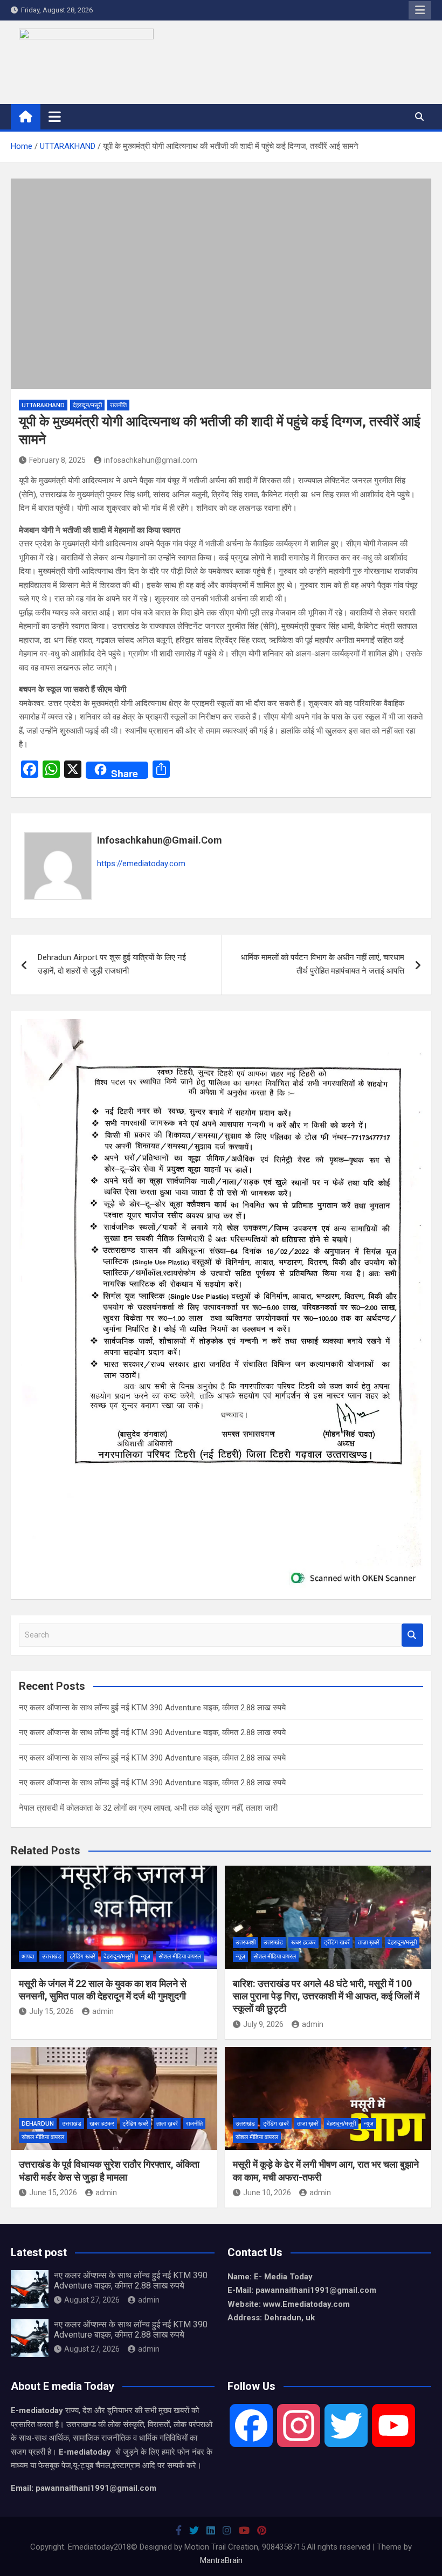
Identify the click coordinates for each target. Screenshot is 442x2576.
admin (103, 2011)
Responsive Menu (420, 10)
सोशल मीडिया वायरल (180, 1957)
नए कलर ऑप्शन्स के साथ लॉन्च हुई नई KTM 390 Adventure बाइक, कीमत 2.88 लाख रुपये (152, 1708)
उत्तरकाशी (246, 1943)
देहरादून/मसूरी (87, 405)
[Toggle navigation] (55, 117)
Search (412, 1635)
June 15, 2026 (53, 2193)
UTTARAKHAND (43, 405)
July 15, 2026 (51, 2011)
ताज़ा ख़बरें (369, 1943)
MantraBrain (221, 2560)
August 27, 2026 (92, 2300)
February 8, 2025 (57, 460)
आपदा (28, 1957)
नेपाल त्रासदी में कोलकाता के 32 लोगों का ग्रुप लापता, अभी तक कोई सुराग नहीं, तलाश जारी (148, 1808)
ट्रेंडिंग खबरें (82, 1957)
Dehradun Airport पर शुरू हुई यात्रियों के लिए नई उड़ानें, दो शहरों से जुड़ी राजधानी (112, 964)
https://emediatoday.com (141, 864)
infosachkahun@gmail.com (151, 460)
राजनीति (118, 405)
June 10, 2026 (267, 2193)
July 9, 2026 (263, 2024)
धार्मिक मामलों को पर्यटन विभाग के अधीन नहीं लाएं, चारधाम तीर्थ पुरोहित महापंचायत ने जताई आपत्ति (323, 964)
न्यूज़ (146, 1957)
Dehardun (38, 2124)
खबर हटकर (303, 1943)
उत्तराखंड (52, 1957)
